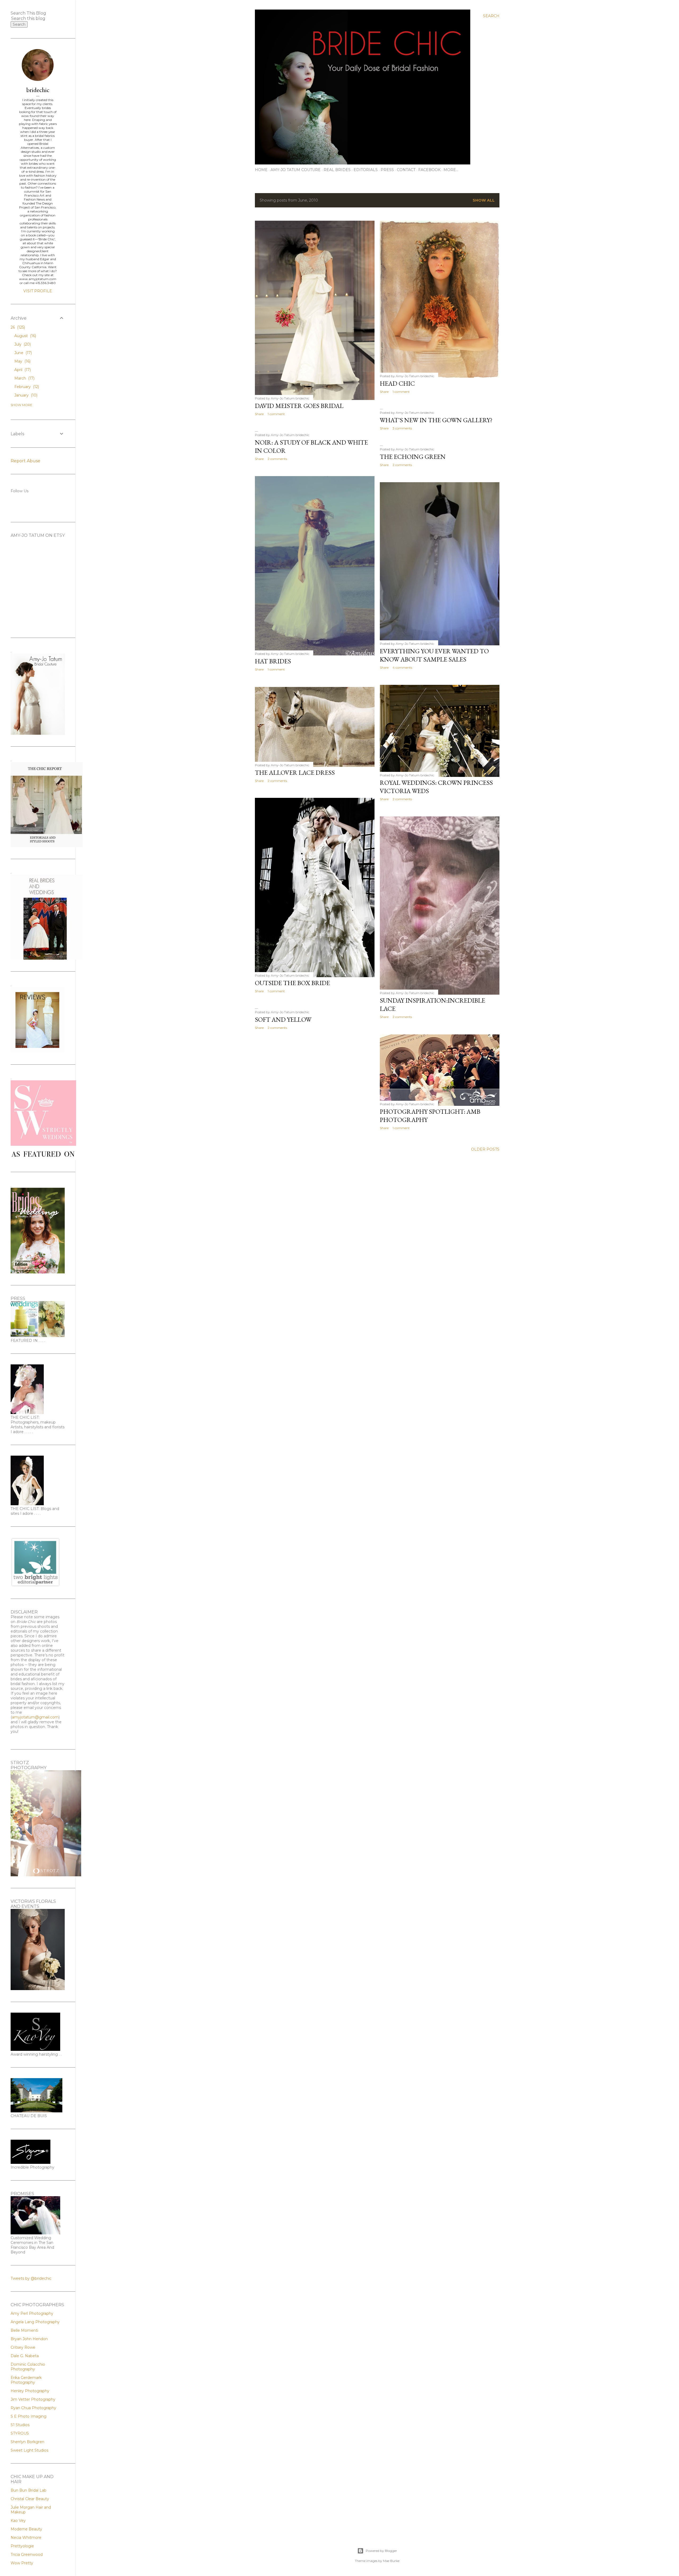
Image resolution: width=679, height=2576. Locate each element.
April (22, 370)
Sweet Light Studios (29, 2450)
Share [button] (259, 414)
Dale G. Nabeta (25, 2356)
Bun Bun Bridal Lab (29, 2490)
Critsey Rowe (23, 2347)
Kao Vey (18, 2521)
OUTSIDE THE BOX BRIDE (292, 983)
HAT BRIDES (273, 661)
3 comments (402, 428)
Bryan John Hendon (29, 2339)
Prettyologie (22, 2546)
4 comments (402, 667)
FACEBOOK (429, 170)
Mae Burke (391, 2561)
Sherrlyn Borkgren (27, 2442)
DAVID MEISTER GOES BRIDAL (299, 406)
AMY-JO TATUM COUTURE (296, 170)
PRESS (387, 170)
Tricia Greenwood (27, 2555)
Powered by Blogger (381, 2551)
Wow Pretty (22, 2563)
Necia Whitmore (26, 2538)
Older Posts (485, 1149)
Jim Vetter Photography (33, 2399)
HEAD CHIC (397, 383)
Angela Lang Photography (35, 2322)
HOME (261, 170)
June (23, 353)
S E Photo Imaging (29, 2416)
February (26, 387)
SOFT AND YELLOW (283, 1019)
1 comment (276, 414)
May (22, 361)
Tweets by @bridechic (31, 2278)
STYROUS (20, 2433)
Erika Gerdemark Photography (26, 2380)
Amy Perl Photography (32, 2313)
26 (17, 327)
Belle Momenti (24, 2330)
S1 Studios (20, 2425)
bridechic (38, 90)
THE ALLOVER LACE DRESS (295, 773)
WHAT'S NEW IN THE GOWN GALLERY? (436, 420)
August (25, 336)
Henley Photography (30, 2391)
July (22, 344)
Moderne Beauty (26, 2529)
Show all (484, 200)
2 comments (277, 459)
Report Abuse (25, 461)
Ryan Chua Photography (33, 2408)
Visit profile (38, 291)
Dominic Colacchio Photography (28, 2367)
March (24, 378)
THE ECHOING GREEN (413, 457)
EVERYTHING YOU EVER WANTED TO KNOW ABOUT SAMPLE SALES (434, 655)
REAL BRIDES (337, 170)
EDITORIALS (366, 170)
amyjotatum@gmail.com (35, 1717)
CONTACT (406, 170)
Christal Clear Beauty (30, 2499)
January (25, 395)
